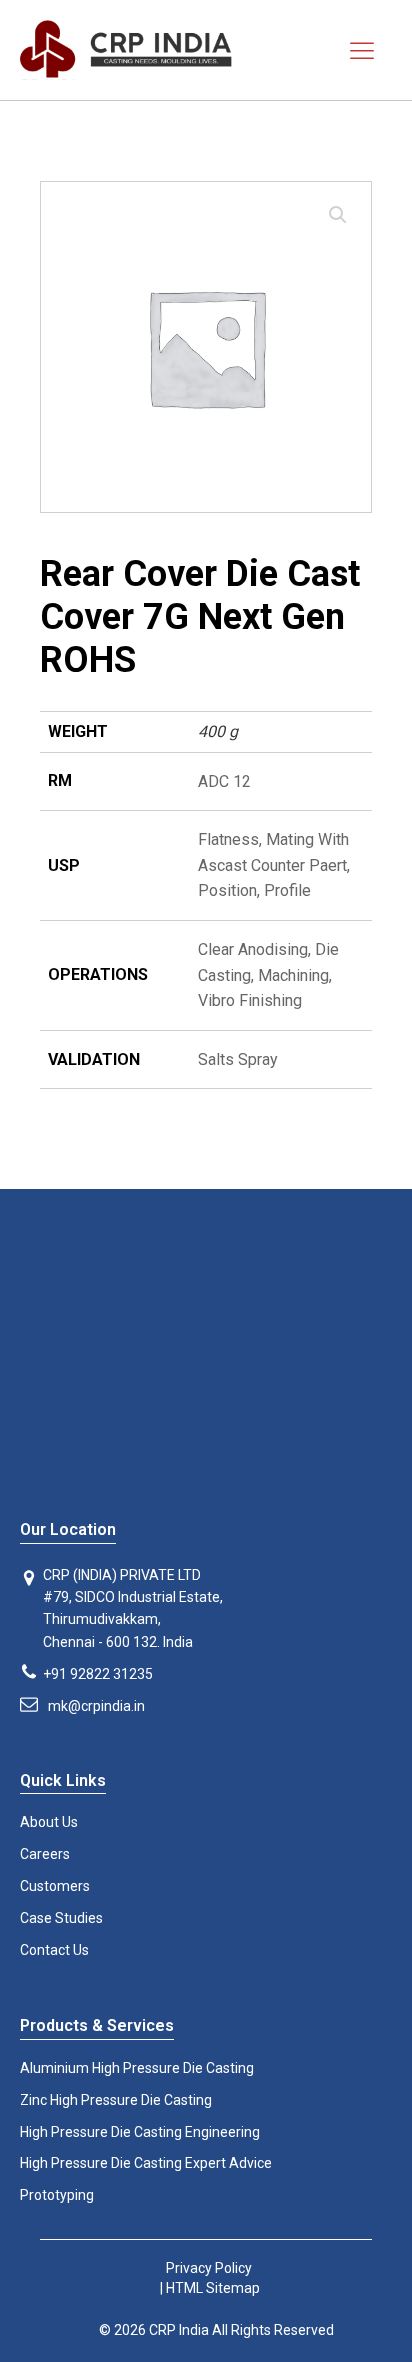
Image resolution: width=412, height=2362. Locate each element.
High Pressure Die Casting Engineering (140, 2132)
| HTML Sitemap (208, 2288)
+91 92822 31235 (98, 1674)
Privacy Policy (209, 2268)
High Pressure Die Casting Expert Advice (146, 2163)
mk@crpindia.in (96, 1706)
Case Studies (61, 1918)
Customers (55, 1886)
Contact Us (54, 1950)
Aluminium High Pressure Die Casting (137, 2068)
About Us (49, 1822)
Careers (45, 1854)
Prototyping (57, 2195)
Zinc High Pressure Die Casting (116, 2100)
